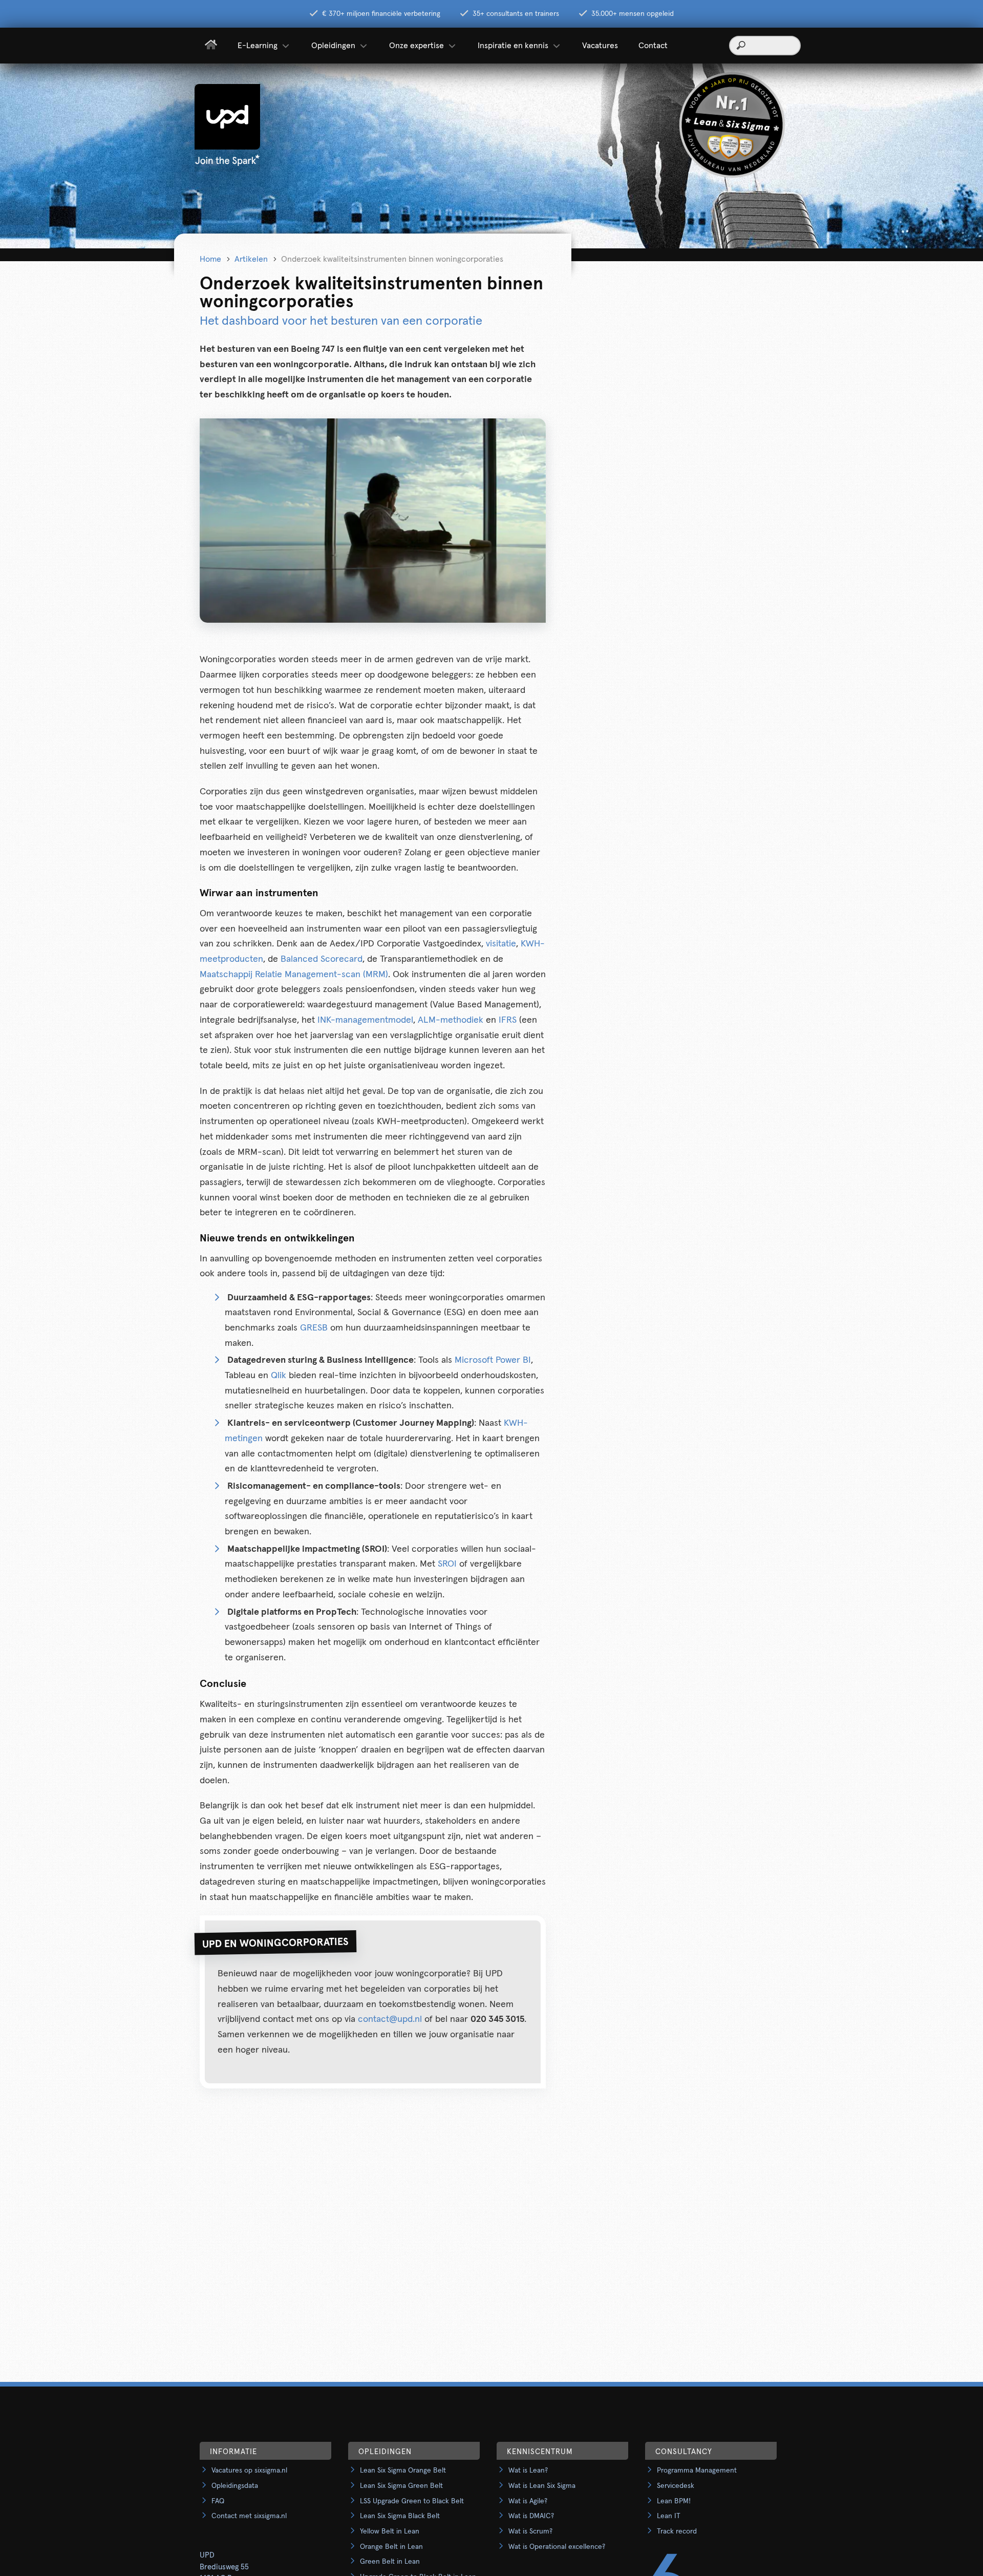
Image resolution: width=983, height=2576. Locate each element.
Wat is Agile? (528, 2501)
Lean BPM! (674, 2501)
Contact (653, 46)
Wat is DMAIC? (531, 2516)
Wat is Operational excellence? (557, 2547)
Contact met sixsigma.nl (249, 2516)
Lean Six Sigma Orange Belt (403, 2471)
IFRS (508, 1020)
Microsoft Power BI (493, 1360)
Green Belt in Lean (390, 2562)
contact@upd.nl (390, 2019)
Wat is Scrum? (530, 2531)
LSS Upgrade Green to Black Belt (412, 2501)
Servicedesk (676, 2486)
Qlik (279, 1376)
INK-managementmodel (365, 1020)
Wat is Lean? (528, 2471)
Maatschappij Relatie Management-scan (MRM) (294, 975)
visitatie (501, 944)
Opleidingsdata (235, 2486)
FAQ (218, 2501)
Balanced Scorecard (322, 959)
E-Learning (258, 46)
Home (210, 259)
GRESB (314, 1328)
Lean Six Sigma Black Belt (400, 2516)
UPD (207, 2555)
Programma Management (697, 2471)
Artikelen (251, 259)
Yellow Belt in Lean (390, 2531)
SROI (447, 1564)
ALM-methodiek (451, 1020)
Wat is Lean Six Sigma (542, 2486)
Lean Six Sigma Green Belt (401, 2486)
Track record (677, 2531)
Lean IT (669, 2516)
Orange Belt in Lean (391, 2547)
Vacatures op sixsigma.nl (249, 2471)
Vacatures (600, 46)
